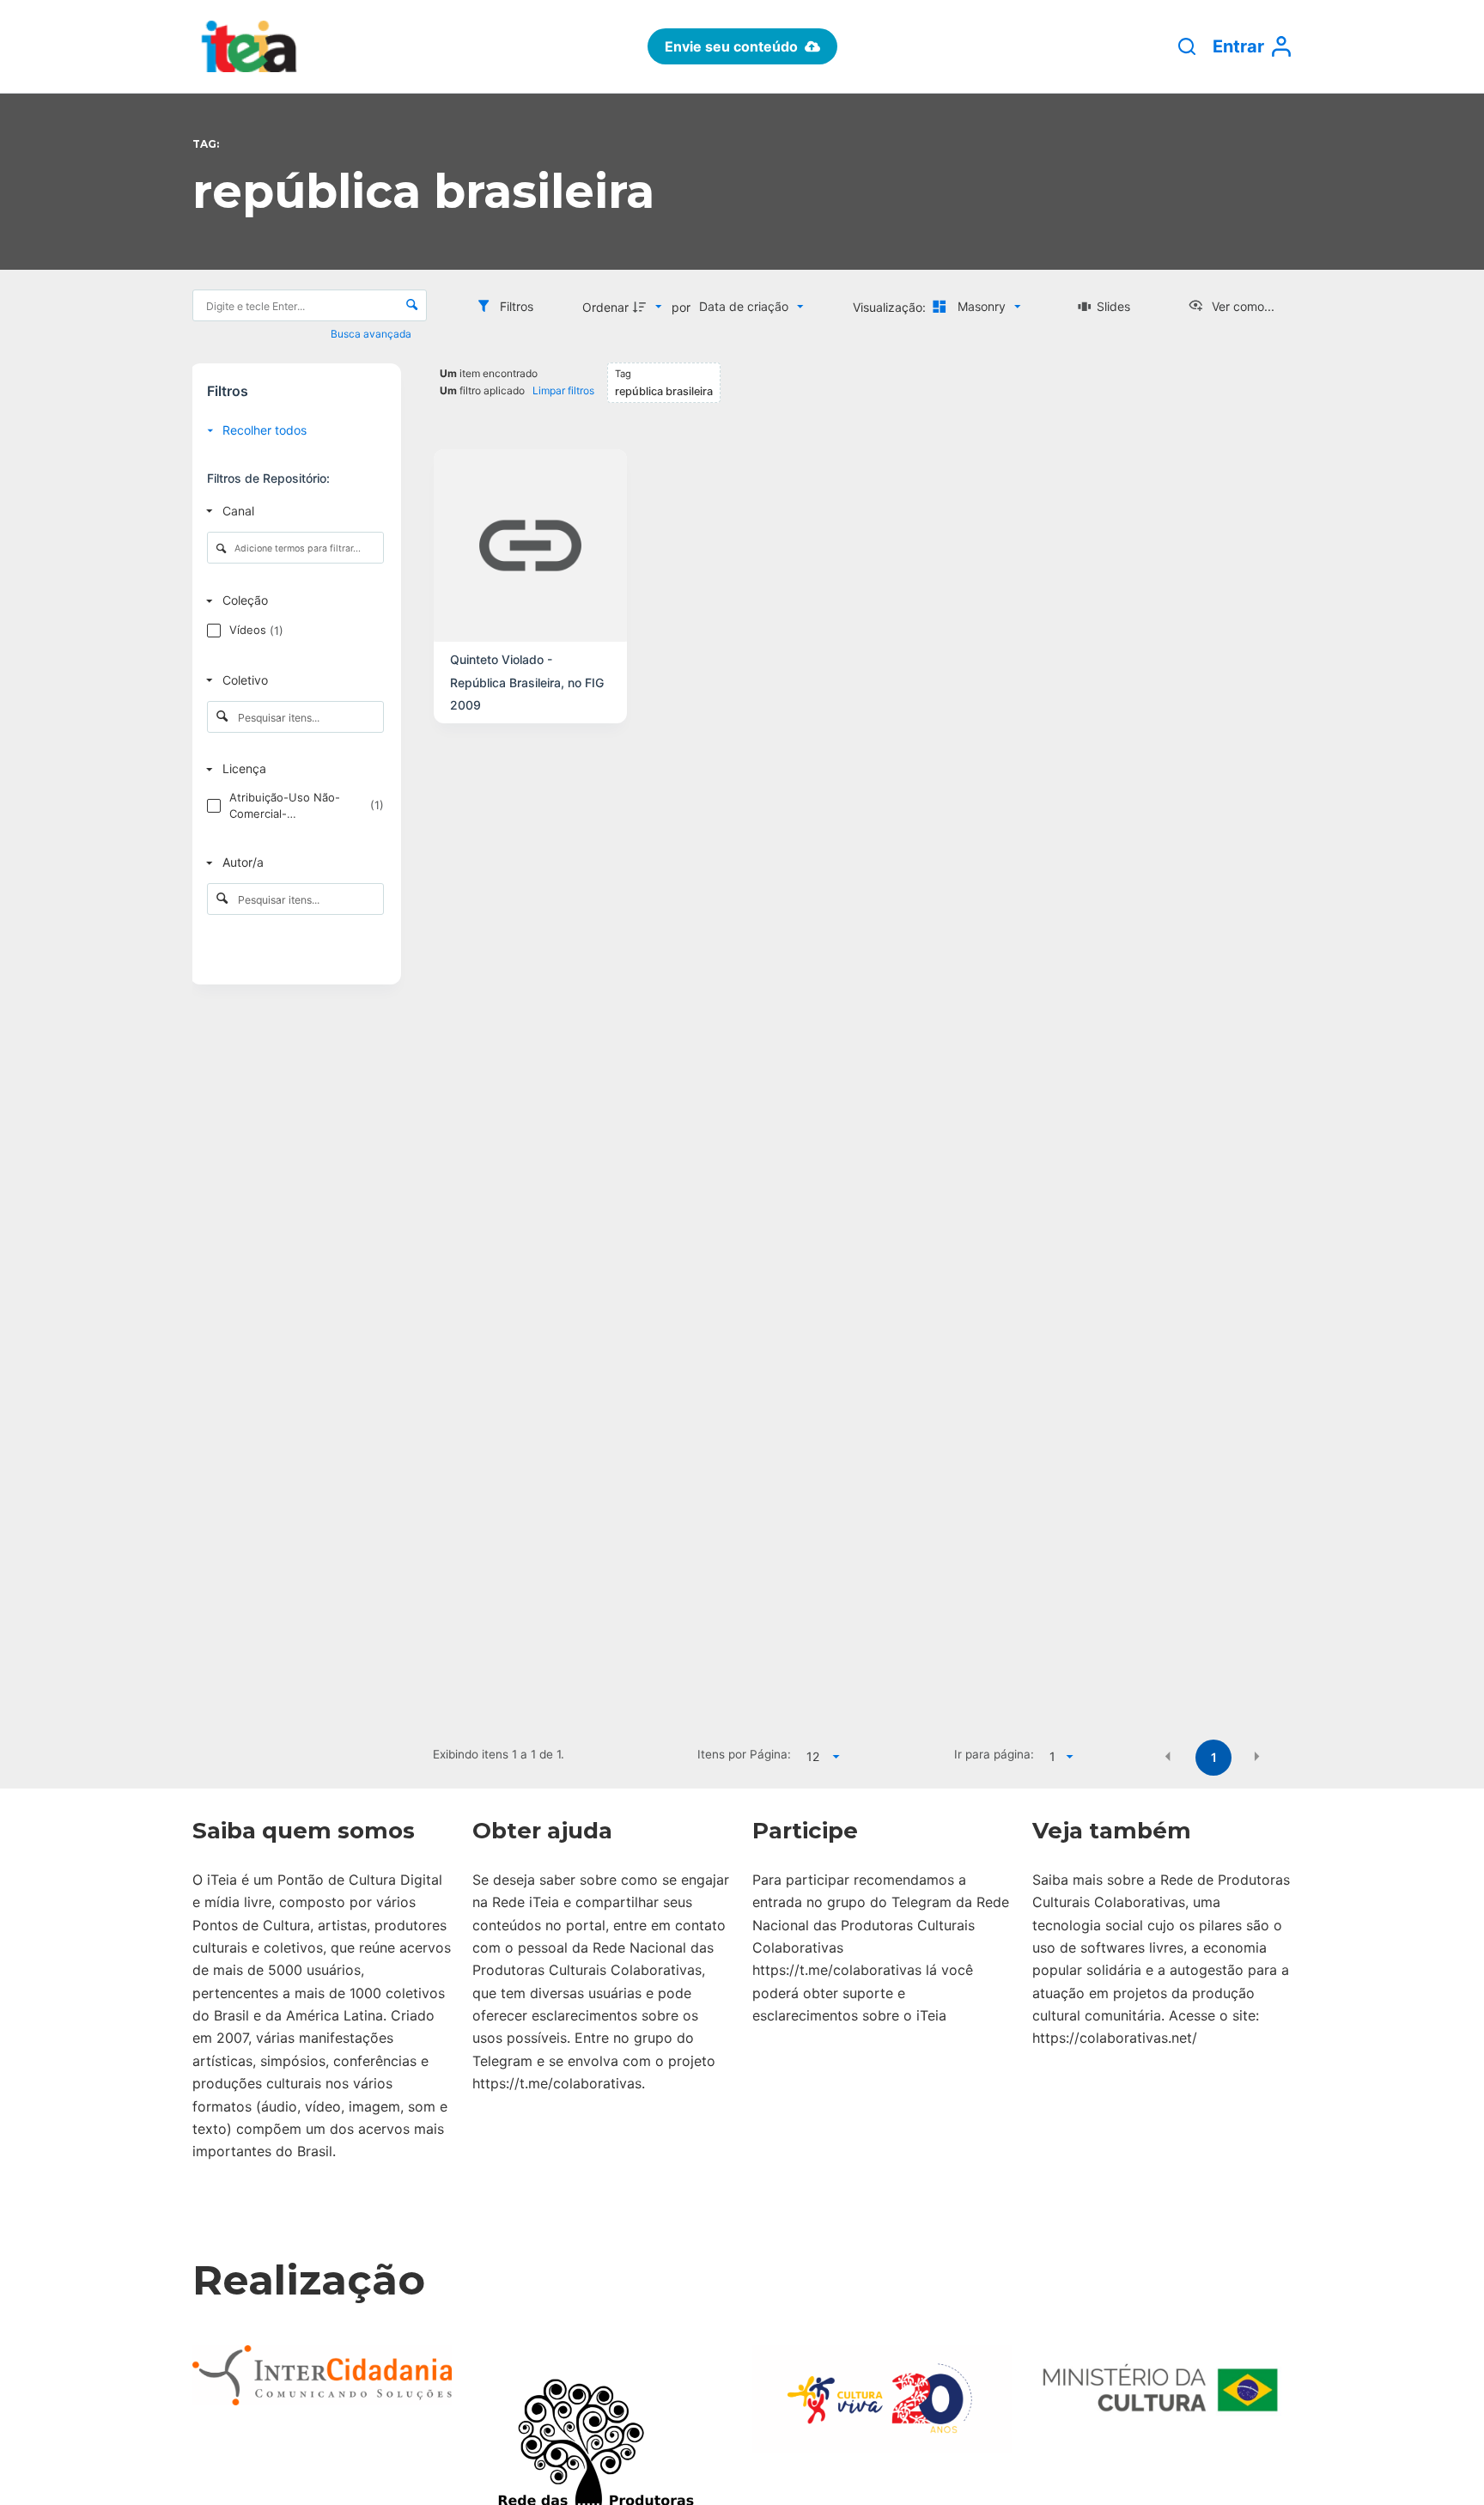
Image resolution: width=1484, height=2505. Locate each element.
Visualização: (891, 307)
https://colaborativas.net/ (1115, 2038)
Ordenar (605, 307)
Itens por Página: (744, 1754)
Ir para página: (994, 1754)
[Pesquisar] (1187, 46)
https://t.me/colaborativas (557, 2083)
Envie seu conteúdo (731, 46)
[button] (1168, 1756)
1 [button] (1214, 1757)
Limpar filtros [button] (563, 390)
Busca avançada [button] (372, 334)
